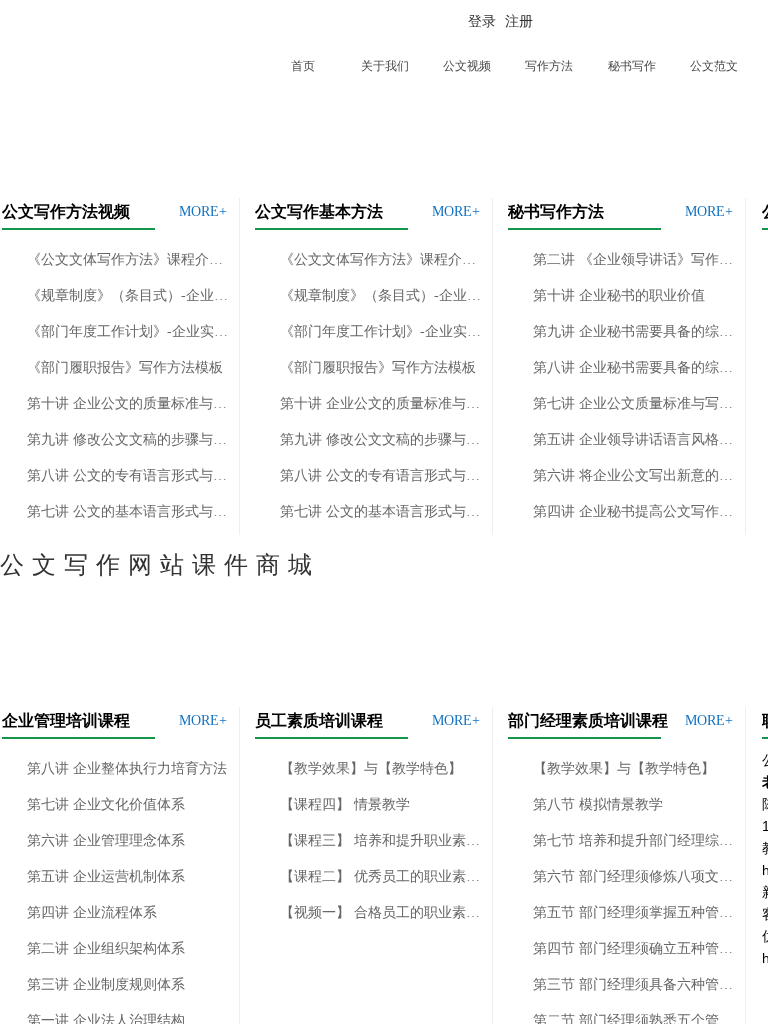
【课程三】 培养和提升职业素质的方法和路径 (381, 840)
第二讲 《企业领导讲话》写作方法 (634, 259)
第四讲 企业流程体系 (92, 912)
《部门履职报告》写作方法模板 (125, 367)
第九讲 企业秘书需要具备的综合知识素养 (634, 331)
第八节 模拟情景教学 (598, 804)
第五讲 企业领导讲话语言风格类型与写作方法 (634, 439)
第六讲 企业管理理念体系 (106, 840)
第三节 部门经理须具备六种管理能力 (634, 984)
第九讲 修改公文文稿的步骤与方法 (128, 439)
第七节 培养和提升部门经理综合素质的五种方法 (634, 840)
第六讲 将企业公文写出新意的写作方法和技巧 (634, 475)
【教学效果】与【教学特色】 (371, 768)
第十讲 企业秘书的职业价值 (619, 295)
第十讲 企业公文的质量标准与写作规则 (128, 403)
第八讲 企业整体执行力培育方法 (127, 768)
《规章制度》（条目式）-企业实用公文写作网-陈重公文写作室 (128, 295)
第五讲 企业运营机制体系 (106, 876)
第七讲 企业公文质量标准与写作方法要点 (634, 403)
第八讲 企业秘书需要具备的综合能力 (634, 367)
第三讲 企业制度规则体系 (106, 984)
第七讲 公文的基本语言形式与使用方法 (128, 511)
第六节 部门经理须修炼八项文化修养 (634, 876)
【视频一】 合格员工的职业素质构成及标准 (381, 912)
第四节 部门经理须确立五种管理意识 (634, 948)
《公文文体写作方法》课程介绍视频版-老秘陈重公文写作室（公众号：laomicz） (128, 259)
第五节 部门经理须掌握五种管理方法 (634, 912)
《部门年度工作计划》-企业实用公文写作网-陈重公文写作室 (128, 331)
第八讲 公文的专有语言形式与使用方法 (128, 475)
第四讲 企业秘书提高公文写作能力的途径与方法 (634, 511)
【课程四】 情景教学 (345, 804)
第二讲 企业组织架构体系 (106, 948)
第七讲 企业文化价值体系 (106, 804)
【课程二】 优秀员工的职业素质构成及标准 (381, 876)
